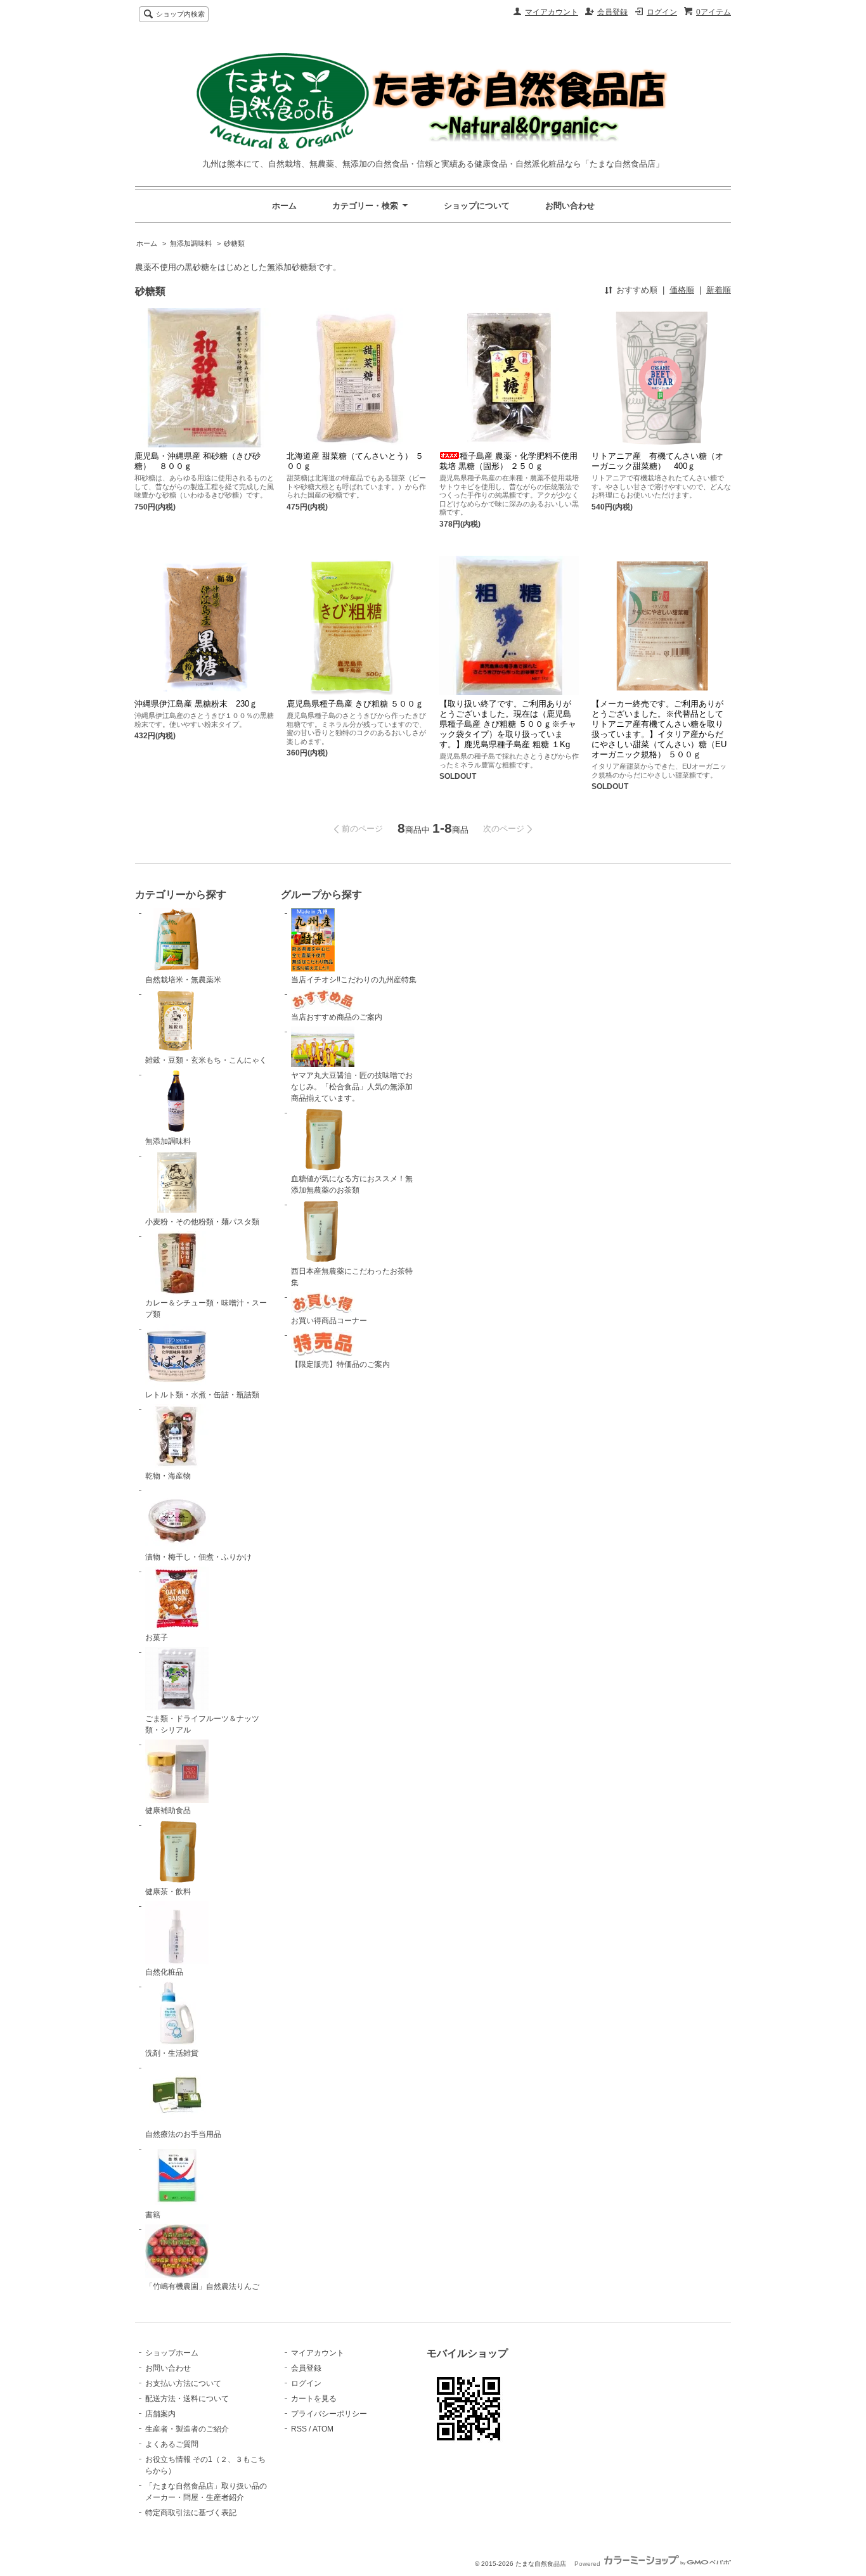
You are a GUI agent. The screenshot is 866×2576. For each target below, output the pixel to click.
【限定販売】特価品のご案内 (340, 1364)
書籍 (153, 2215)
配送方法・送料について (187, 2399)
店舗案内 (160, 2414)
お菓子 (157, 1637)
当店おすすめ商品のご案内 (337, 1017)
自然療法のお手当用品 (183, 2134)
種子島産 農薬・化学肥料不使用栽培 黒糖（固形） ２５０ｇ (508, 461)
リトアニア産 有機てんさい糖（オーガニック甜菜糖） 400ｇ (657, 461)
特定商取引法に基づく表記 (191, 2513)
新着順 (719, 290)
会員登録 (612, 12)
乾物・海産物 (168, 1476)
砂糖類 (234, 243)
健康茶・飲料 (168, 1892)
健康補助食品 (168, 1810)
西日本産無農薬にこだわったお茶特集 (352, 1277)
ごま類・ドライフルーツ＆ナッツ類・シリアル (202, 1724)
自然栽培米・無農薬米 (183, 980)
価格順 (682, 290)
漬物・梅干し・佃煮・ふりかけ (198, 1557)
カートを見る (314, 2399)
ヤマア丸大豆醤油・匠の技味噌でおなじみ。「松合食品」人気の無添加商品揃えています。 (352, 1087)
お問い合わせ (570, 206)
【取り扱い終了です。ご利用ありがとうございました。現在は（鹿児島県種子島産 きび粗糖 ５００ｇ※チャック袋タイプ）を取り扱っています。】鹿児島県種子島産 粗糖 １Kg (508, 724)
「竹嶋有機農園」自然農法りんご (202, 2286)
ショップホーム (172, 2353)
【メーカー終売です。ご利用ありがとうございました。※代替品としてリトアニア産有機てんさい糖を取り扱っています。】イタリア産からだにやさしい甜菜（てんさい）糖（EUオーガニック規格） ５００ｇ (659, 729)
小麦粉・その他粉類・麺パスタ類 (202, 1222)
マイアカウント (552, 12)
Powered (588, 2564)
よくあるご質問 (172, 2444)
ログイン (662, 12)
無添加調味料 (191, 243)
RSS (299, 2429)
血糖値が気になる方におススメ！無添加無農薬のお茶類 (352, 1184)
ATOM (323, 2429)
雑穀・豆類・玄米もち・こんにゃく (206, 1060)
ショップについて (477, 206)
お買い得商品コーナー (329, 1321)
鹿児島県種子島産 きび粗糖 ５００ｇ (355, 704)
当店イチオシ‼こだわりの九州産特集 (354, 980)
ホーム (284, 206)
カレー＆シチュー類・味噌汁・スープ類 (206, 1309)
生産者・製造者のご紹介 (187, 2429)
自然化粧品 (164, 1972)
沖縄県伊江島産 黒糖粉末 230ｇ (196, 704)
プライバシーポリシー (329, 2414)
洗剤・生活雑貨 (172, 2053)
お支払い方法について (183, 2383)
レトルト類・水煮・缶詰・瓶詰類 (202, 1395)
